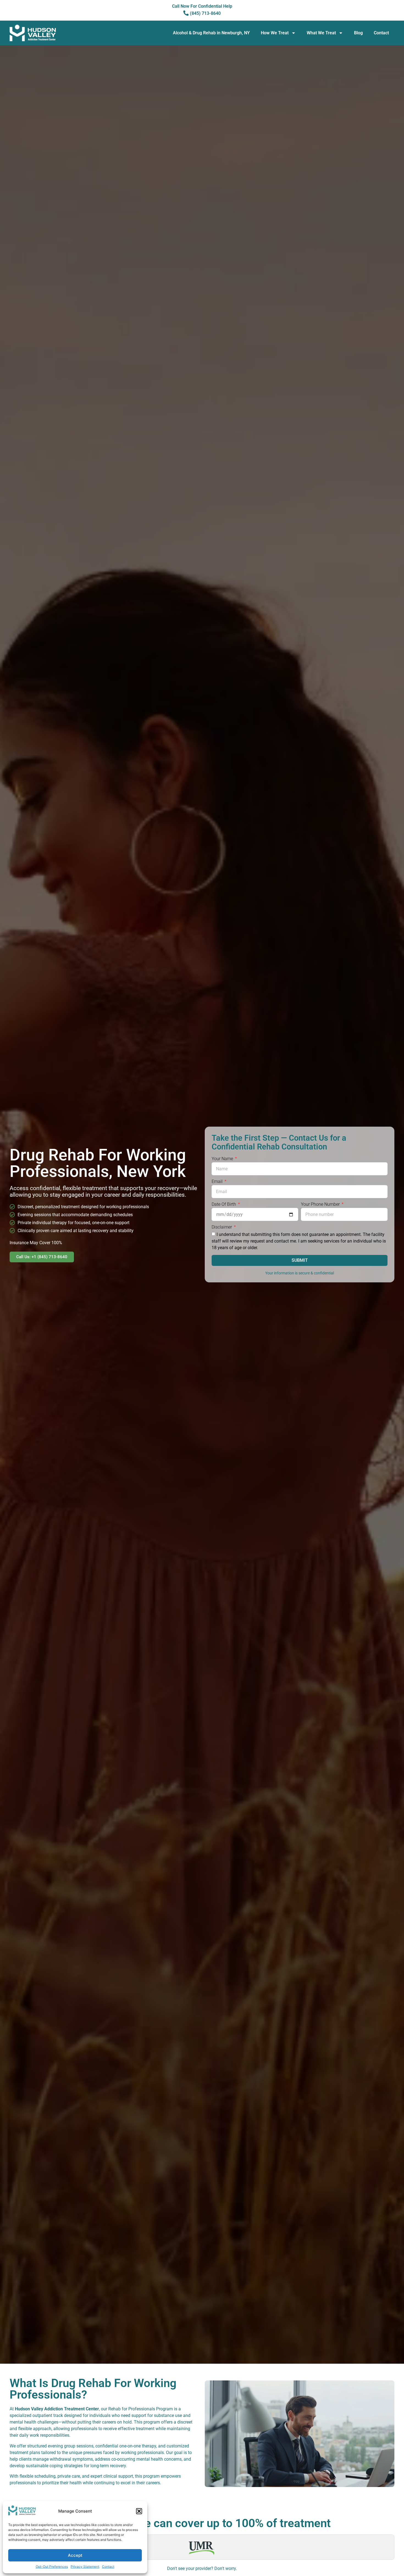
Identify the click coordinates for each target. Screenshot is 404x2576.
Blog (358, 33)
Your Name (223, 1159)
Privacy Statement (85, 2567)
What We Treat (321, 33)
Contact (108, 2567)
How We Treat (275, 33)
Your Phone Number (321, 1205)
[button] (139, 2511)
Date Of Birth (224, 1205)
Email (218, 1182)
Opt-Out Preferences (52, 2567)
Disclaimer (222, 1227)
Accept (75, 2555)
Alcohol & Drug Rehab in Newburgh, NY (211, 33)
